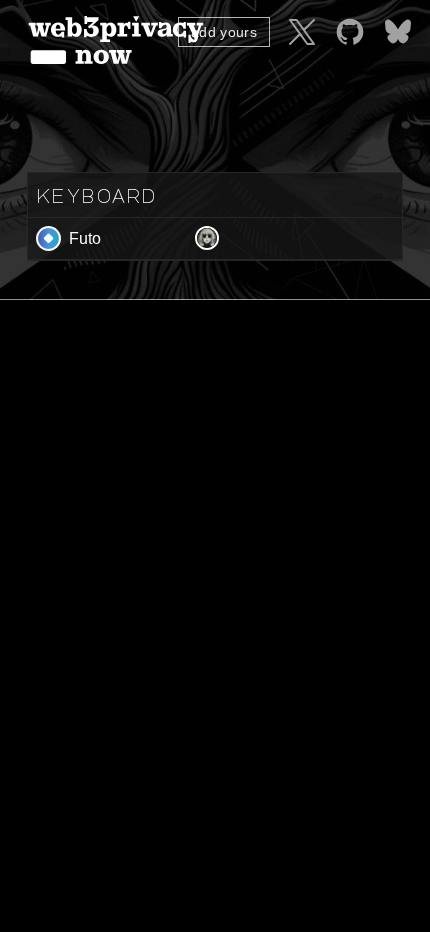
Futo (85, 238)
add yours (224, 32)
